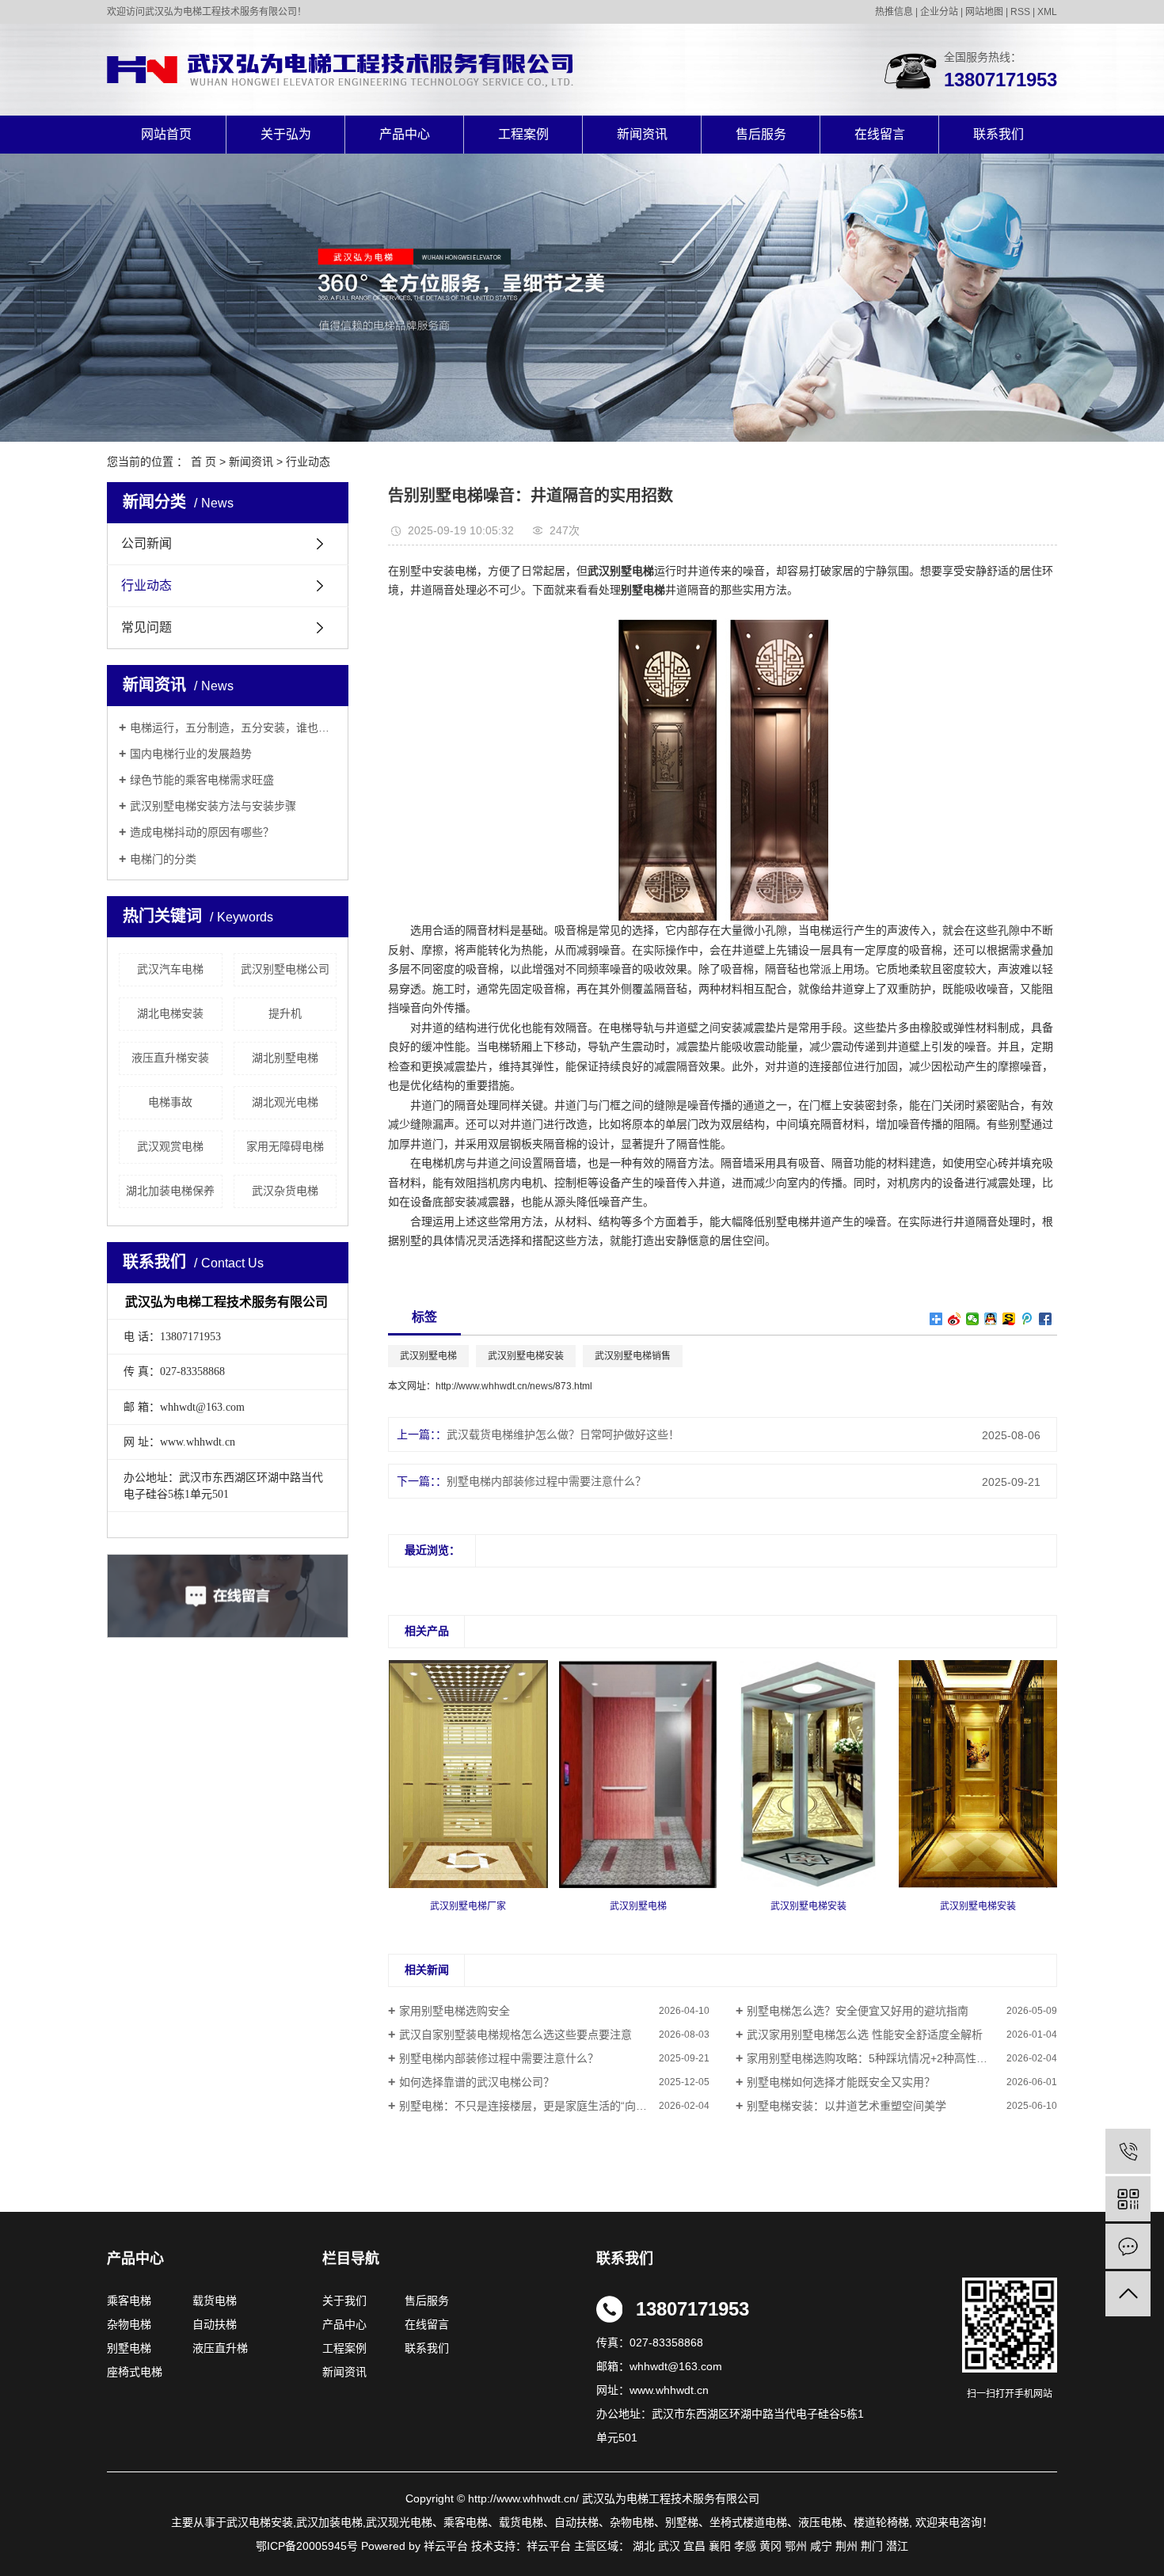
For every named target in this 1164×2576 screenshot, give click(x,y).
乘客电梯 (129, 2301)
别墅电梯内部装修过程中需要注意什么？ (546, 1481)
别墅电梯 (129, 2348)
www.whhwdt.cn (669, 2390)
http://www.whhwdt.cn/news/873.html (514, 1386)
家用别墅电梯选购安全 (455, 2011)
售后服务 (761, 134)
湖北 (644, 2546)
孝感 (745, 2546)
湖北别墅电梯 (285, 1058)
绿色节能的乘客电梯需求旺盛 (202, 780)
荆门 (872, 2546)
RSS (1020, 12)
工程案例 (523, 134)
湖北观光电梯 (285, 1102)
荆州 (846, 2546)
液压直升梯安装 (170, 1058)
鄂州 (796, 2546)
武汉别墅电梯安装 (526, 1356)
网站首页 (166, 134)
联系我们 (999, 134)
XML (1047, 12)
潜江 (897, 2546)
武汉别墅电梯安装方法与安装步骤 (213, 806)
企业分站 (939, 12)
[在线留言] (1128, 2246)
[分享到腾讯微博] (1027, 1319)
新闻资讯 (642, 134)
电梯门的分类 (163, 859)
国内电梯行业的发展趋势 (191, 754)
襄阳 (720, 2546)
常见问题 (146, 627)
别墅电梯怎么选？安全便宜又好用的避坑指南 (858, 2011)
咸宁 (821, 2546)
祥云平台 (549, 2546)
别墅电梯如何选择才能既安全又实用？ (841, 2082)
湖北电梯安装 (170, 1013)
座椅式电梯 (135, 2372)
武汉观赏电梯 (170, 1146)
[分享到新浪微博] (955, 1319)
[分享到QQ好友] (991, 1319)
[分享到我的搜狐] (1009, 1319)
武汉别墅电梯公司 (285, 969)
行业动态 (308, 462)
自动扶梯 (215, 2324)
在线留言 (880, 134)
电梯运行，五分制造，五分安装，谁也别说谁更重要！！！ (233, 728)
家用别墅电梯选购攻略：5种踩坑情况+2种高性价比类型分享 (895, 2058)
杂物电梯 (129, 2324)
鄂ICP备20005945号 (307, 2546)
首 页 (204, 462)
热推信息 (894, 12)
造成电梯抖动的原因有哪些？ (202, 832)
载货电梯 (215, 2301)
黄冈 (770, 2546)
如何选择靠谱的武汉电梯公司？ (477, 2082)
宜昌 (694, 2546)
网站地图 (984, 12)
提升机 (285, 1013)
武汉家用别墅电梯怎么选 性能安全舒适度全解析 (865, 2035)
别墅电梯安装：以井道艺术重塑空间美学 (846, 2106)
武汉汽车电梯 (170, 969)
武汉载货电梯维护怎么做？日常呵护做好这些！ (563, 1434)
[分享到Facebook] (1046, 1319)
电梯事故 (170, 1102)
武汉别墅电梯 (428, 1356)
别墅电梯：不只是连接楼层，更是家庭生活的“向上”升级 (536, 2106)
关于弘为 (286, 134)
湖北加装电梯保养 (170, 1191)
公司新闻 (146, 543)
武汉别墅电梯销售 (633, 1356)
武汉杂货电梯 (285, 1191)
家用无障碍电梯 (285, 1146)
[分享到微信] (973, 1319)
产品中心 (405, 134)
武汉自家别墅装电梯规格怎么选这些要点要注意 (515, 2035)
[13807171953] (1128, 2151)
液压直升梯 (220, 2348)
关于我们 (349, 2301)
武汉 (669, 2546)
